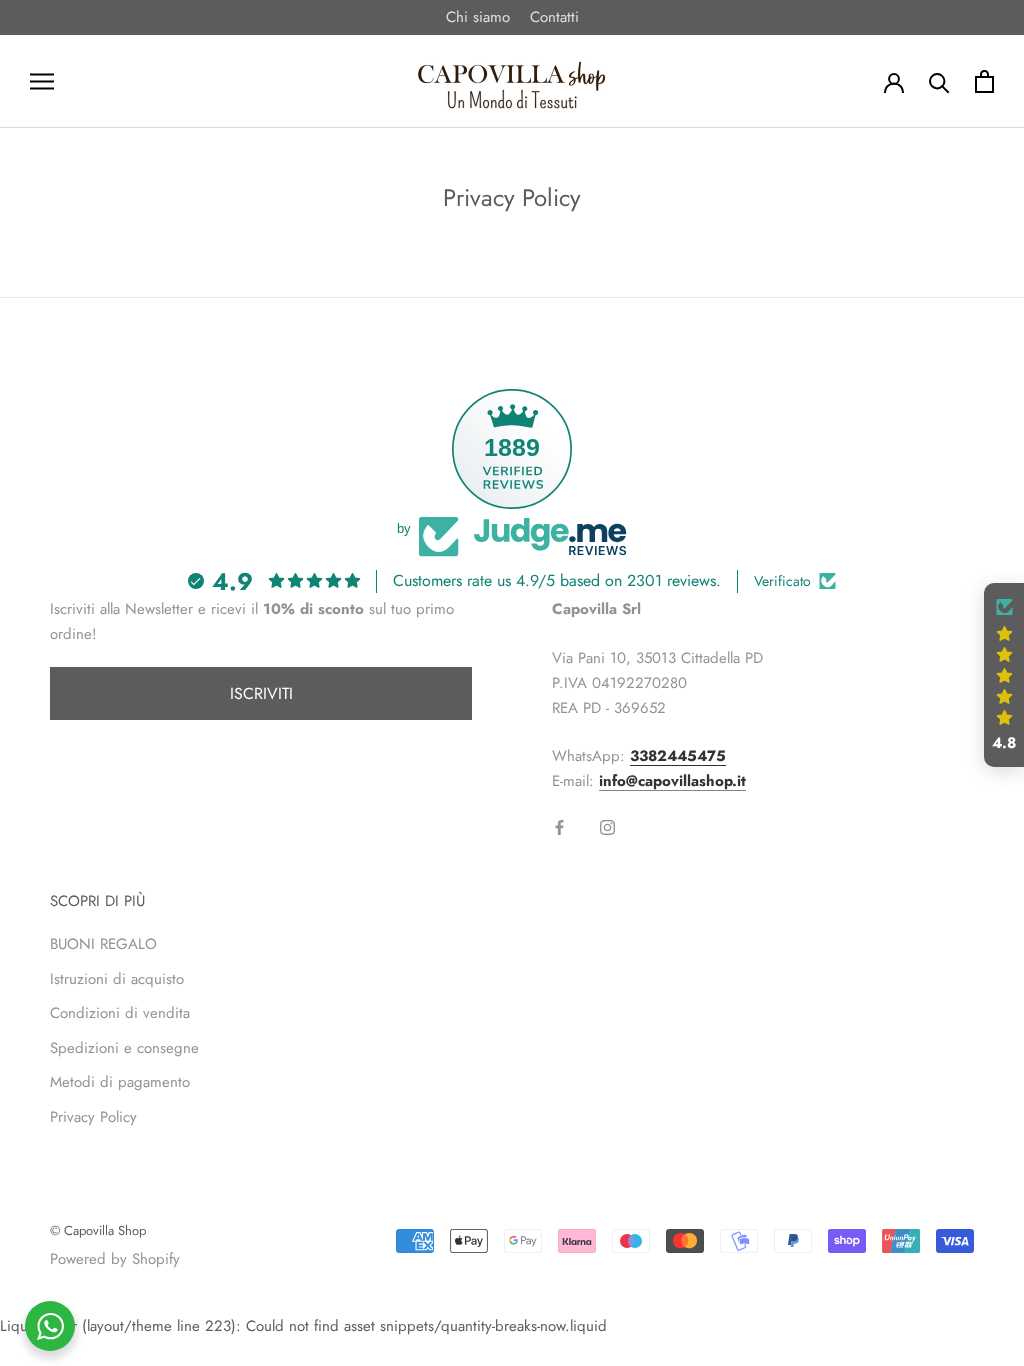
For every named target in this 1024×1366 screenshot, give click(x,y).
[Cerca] (939, 81)
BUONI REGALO (103, 944)
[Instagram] (607, 826)
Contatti (554, 17)
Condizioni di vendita (120, 1013)
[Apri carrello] (984, 81)
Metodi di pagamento (120, 1082)
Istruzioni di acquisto (117, 979)
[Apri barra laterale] (42, 81)
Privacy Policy (93, 1117)
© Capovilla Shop (98, 1230)
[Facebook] (559, 826)
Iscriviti (261, 693)
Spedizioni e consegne (124, 1048)
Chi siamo (478, 17)
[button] (1004, 675)
